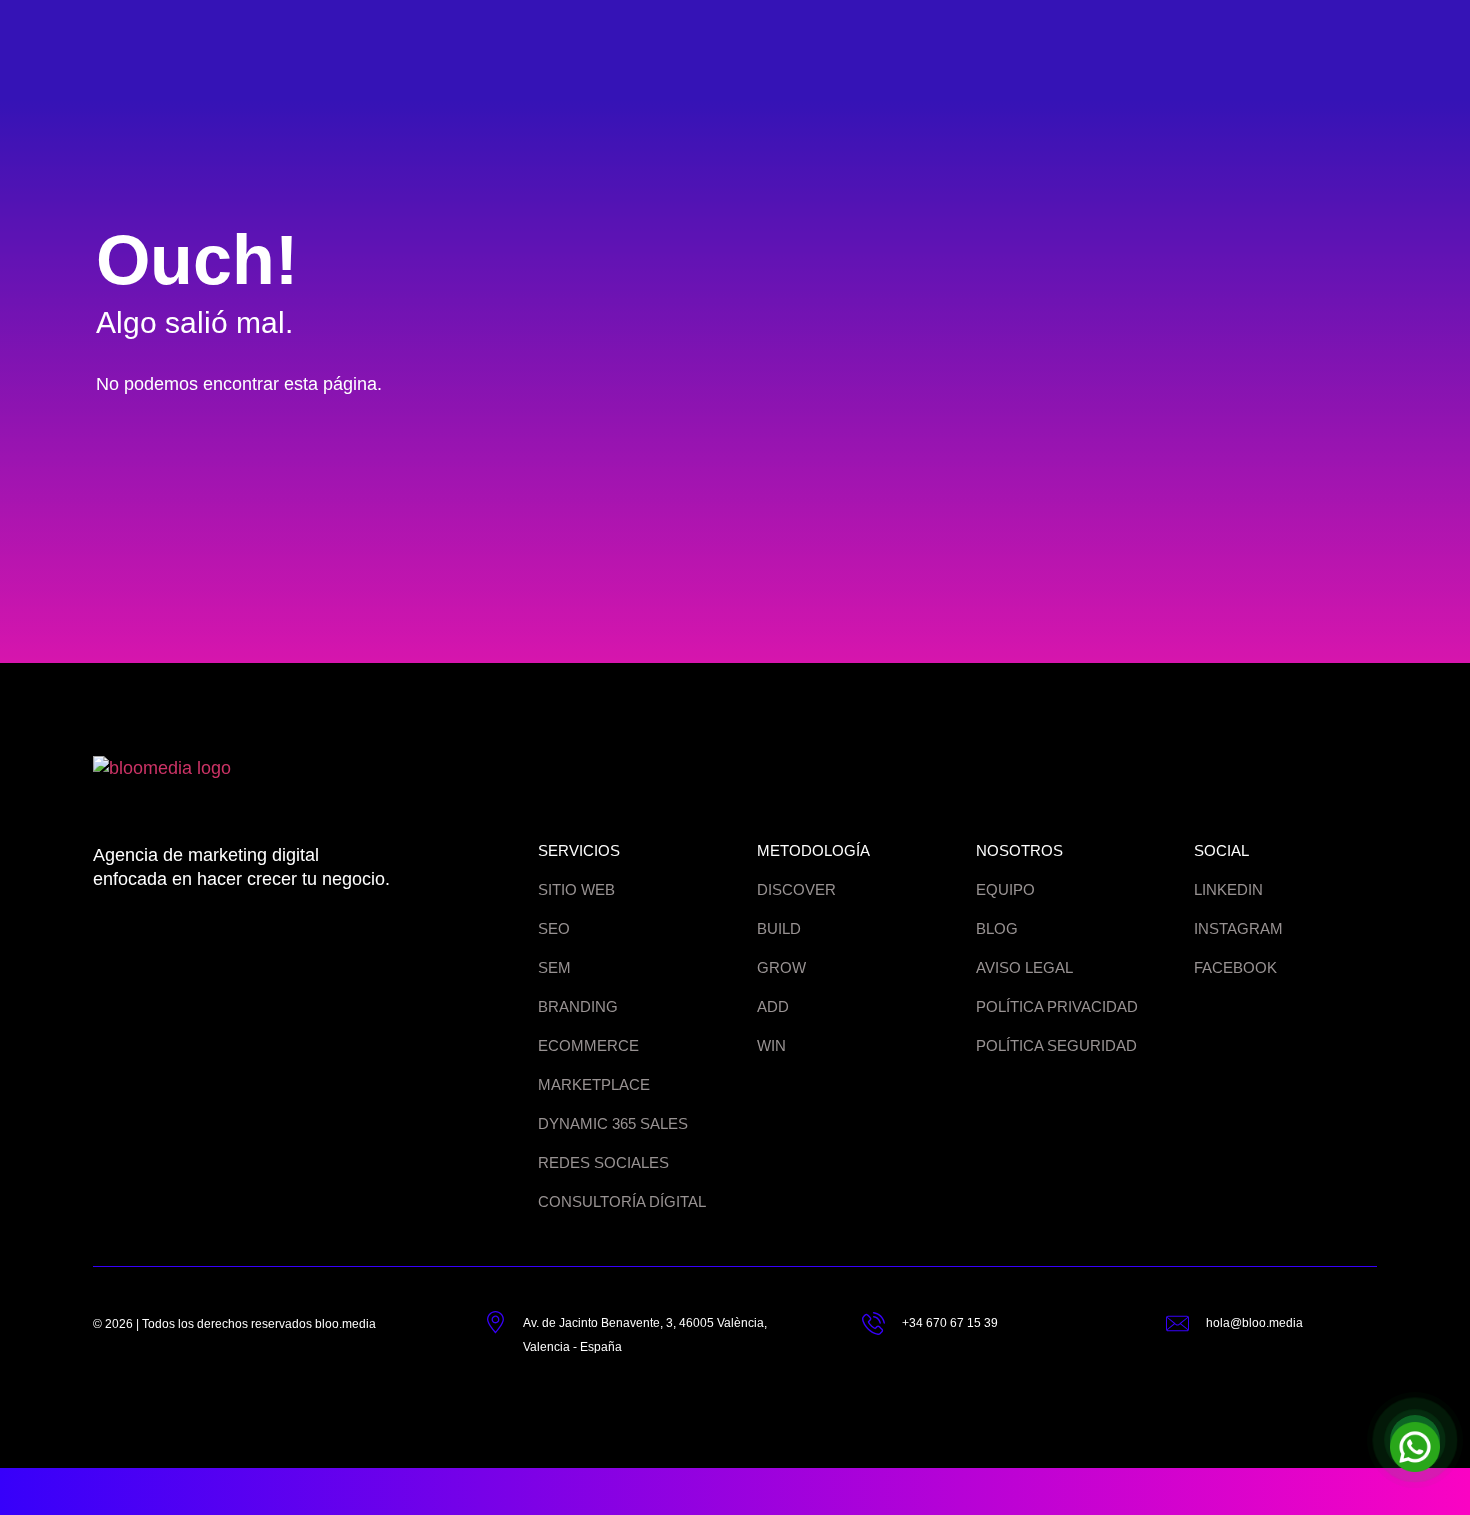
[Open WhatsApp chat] (1415, 1440)
